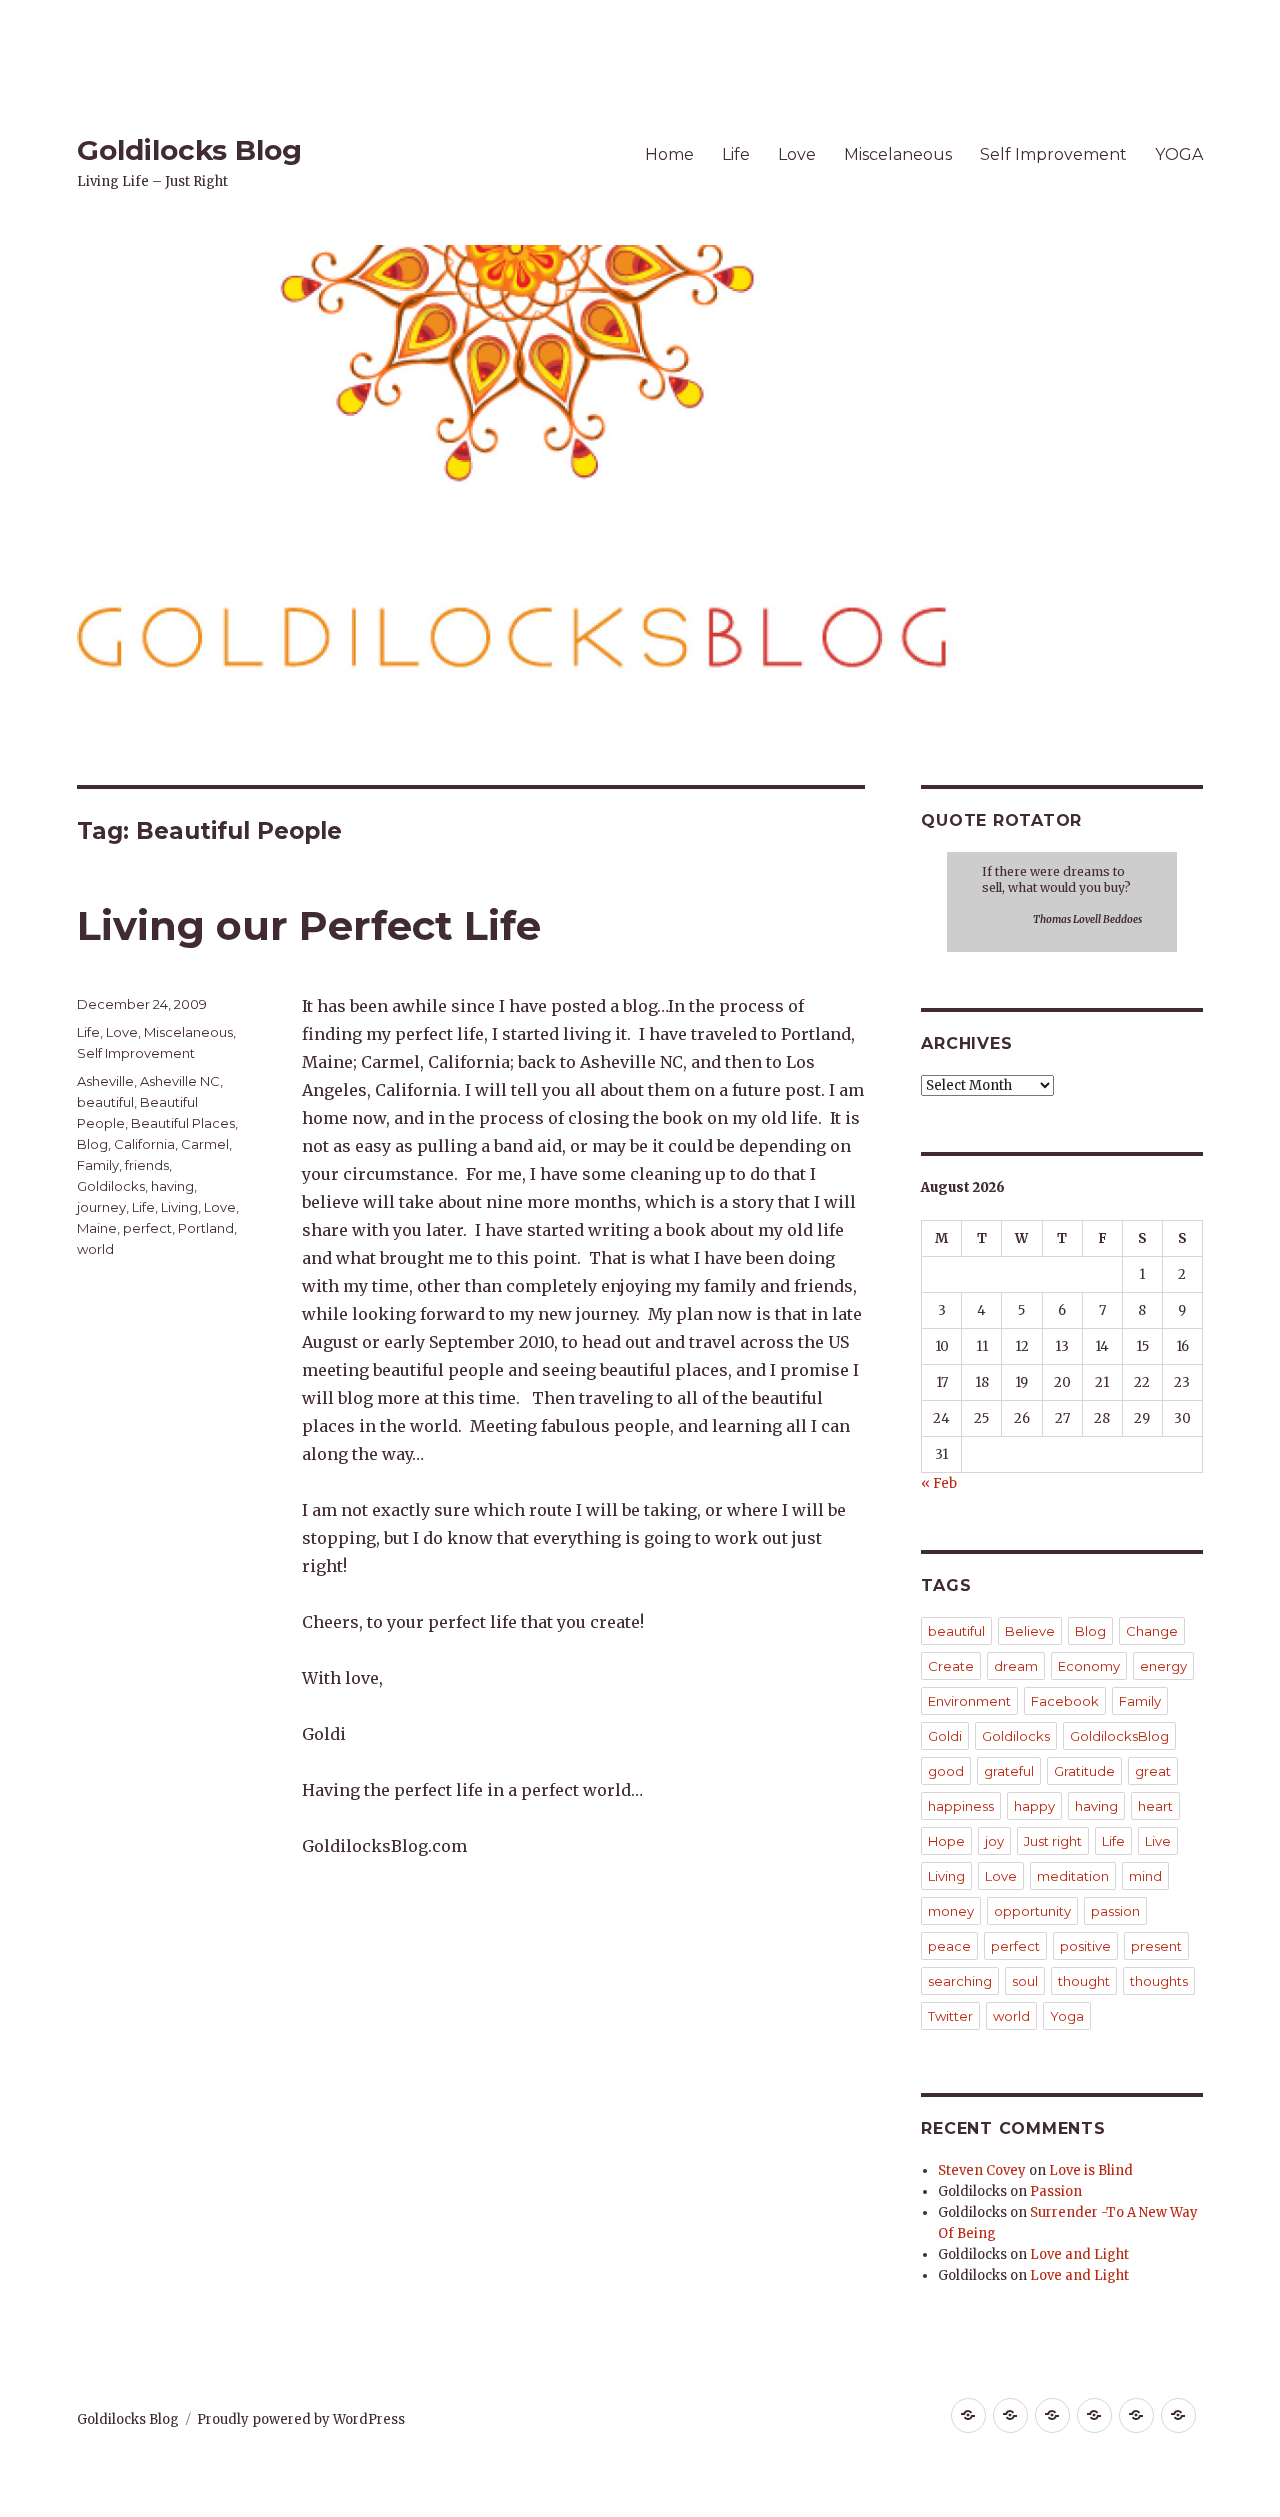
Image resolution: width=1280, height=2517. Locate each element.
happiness (961, 1806)
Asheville (105, 1081)
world (95, 1249)
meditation (1073, 1876)
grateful (1009, 1771)
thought (1084, 1981)
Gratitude (1084, 1771)
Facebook (1065, 1701)
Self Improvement (1053, 154)
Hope (946, 1841)
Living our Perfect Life (309, 925)
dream (1016, 1666)
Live (1158, 1841)
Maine (97, 1228)
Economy (1089, 1666)
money (951, 1911)
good (946, 1771)
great (1153, 1771)
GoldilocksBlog (1119, 1736)
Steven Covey (982, 2170)
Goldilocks (111, 1186)
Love (797, 154)
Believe (1030, 1631)
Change (1152, 1631)
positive (1085, 1946)
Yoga (1067, 2016)
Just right (1053, 1841)
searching (960, 1981)
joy (994, 1841)
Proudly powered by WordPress (301, 2419)
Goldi (945, 1736)
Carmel (205, 1144)
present (1156, 1946)
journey (101, 1207)
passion (1115, 1911)
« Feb (939, 1483)
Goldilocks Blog (189, 150)
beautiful (105, 1102)
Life (736, 154)
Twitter (950, 2016)
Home (669, 154)
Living (179, 1207)
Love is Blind (1091, 2170)
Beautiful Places (183, 1123)
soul (1025, 1981)
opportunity (1032, 1911)
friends (147, 1165)
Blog (92, 1144)
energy (1163, 1666)
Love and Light (1079, 2254)
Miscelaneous (898, 154)
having (172, 1186)
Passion (1056, 2191)
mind (1145, 1876)
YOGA (1179, 154)
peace (949, 1946)
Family (98, 1165)
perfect (147, 1228)
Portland (206, 1228)
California (144, 1144)
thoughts (1159, 1981)
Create (951, 1666)
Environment (969, 1701)
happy (1034, 1806)
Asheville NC (180, 1081)
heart (1155, 1806)
